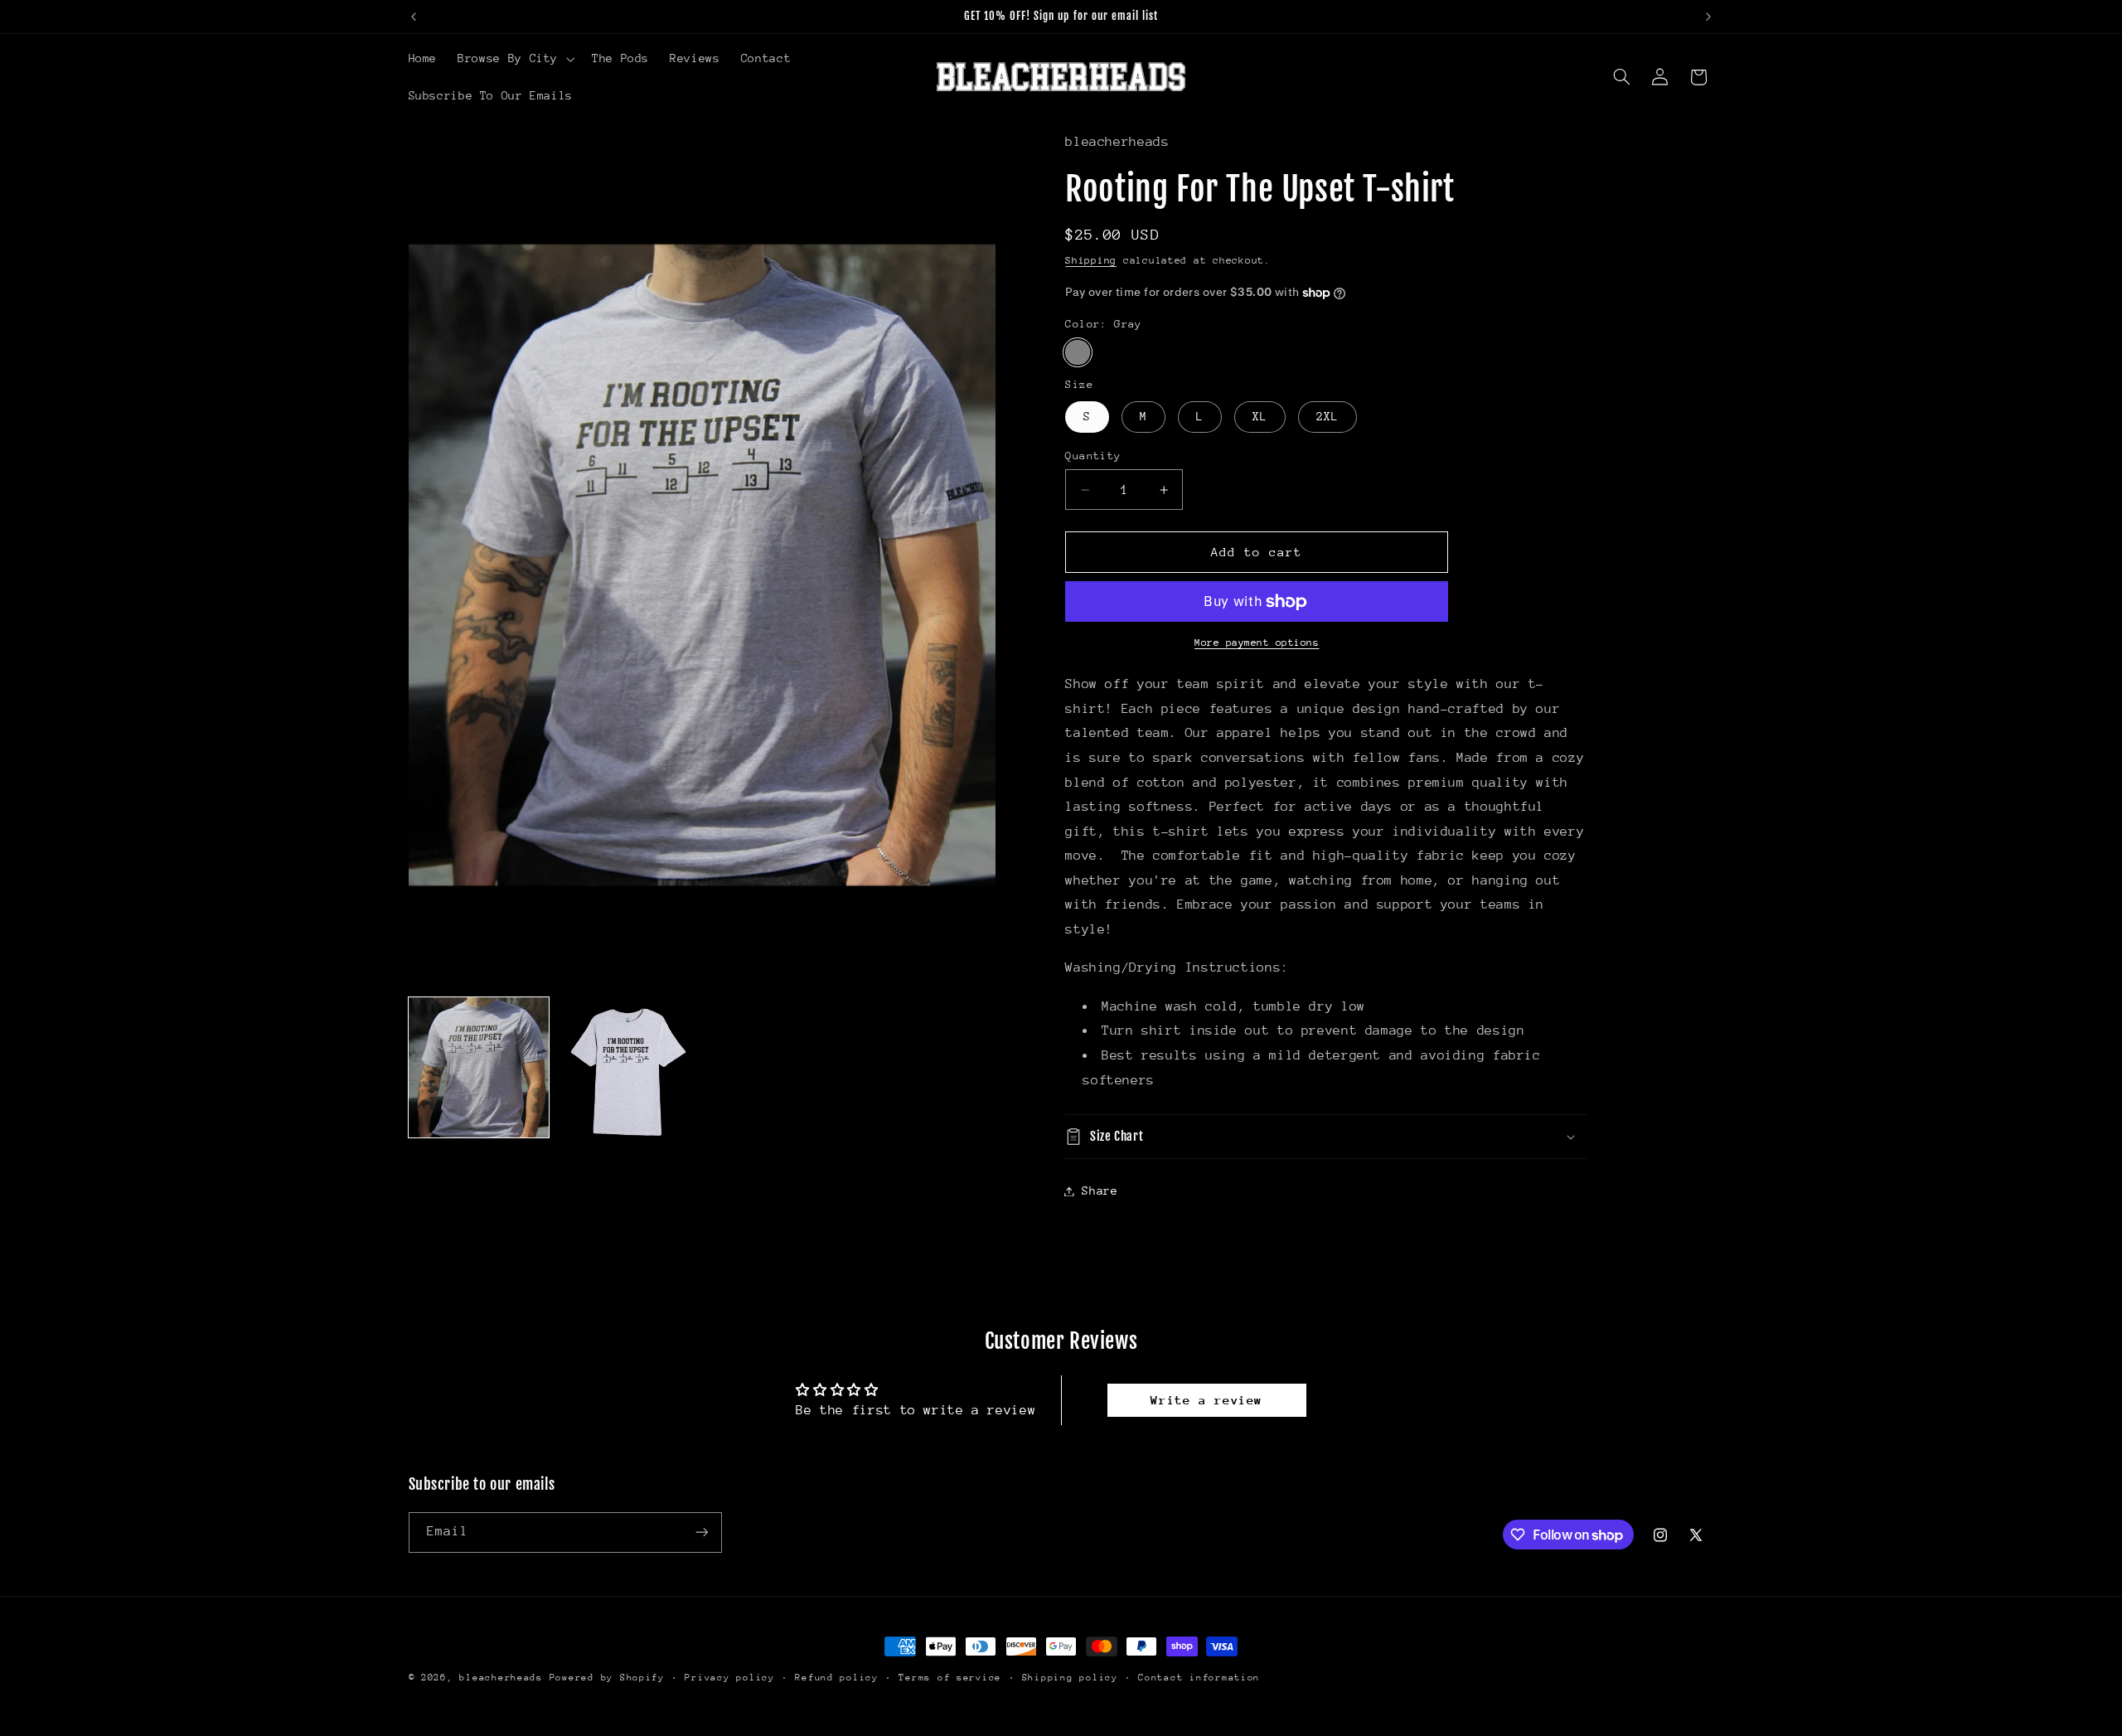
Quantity (1093, 456)
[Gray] (1077, 353)
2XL (1327, 417)
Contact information (1199, 1678)
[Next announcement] (1708, 17)
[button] (515, 59)
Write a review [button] (1206, 1400)
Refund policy (837, 1678)
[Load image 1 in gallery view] (479, 1067)
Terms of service (950, 1678)
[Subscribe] (701, 1532)
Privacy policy (729, 1678)
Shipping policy (1070, 1678)
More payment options (1257, 643)
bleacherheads (501, 1678)
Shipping (1091, 260)
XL (1260, 417)
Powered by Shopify (607, 1678)
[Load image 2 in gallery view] (627, 1067)
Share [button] (1100, 1190)
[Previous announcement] (414, 17)
